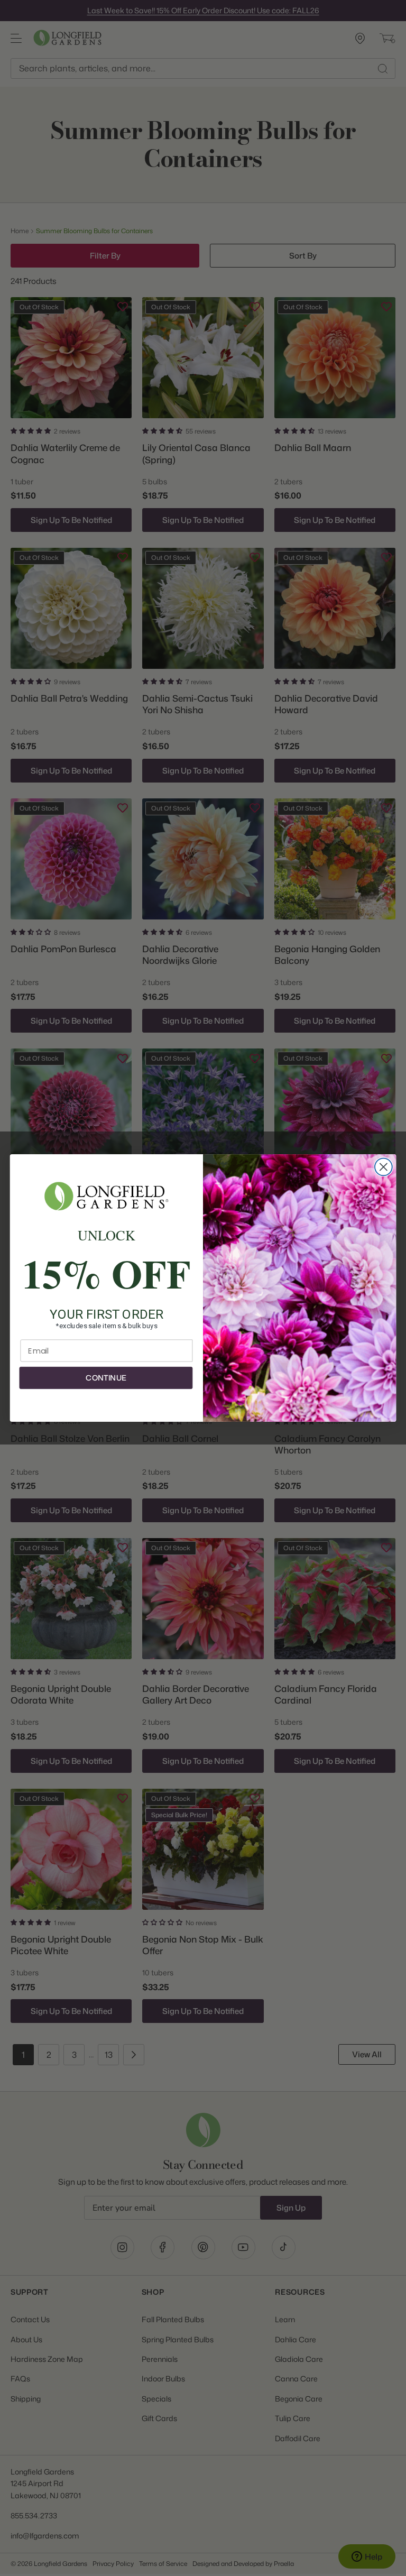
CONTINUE (106, 1378)
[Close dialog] (384, 1167)
